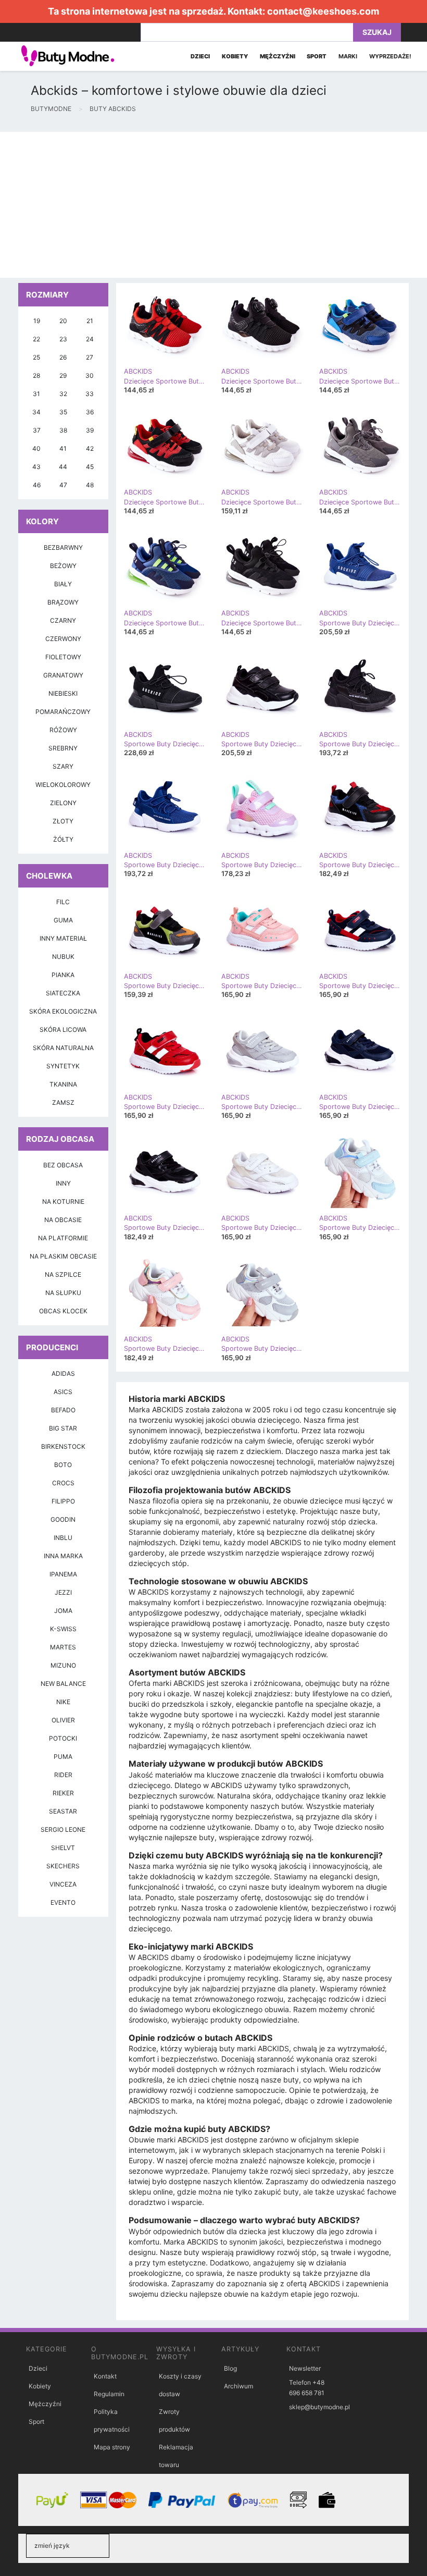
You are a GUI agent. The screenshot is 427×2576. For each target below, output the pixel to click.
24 (90, 339)
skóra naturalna (63, 1048)
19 (37, 321)
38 (63, 430)
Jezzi (63, 1592)
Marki (348, 56)
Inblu (63, 1538)
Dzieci (38, 2368)
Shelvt (63, 1848)
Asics (63, 1392)
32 (63, 394)
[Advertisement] (213, 205)
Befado (63, 1410)
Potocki (63, 1738)
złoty (63, 821)
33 (90, 394)
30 (90, 375)
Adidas (63, 1373)
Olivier (63, 1720)
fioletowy (63, 657)
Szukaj (377, 32)
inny (63, 1183)
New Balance (63, 1684)
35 (63, 412)
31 (36, 394)
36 (90, 412)
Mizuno (63, 1665)
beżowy (63, 566)
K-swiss (63, 1629)
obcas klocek (63, 1311)
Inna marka (63, 1556)
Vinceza (63, 1884)
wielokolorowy (63, 785)
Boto (63, 1465)
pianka (63, 975)
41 (63, 448)
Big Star (63, 1428)
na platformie (63, 1238)
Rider (63, 1775)
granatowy (63, 675)
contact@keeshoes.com (323, 11)
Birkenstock (63, 1446)
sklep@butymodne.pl (319, 2407)
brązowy (63, 602)
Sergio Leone (63, 1829)
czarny (63, 620)
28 (36, 375)
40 (36, 448)
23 (63, 339)
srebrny (63, 748)
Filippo (63, 1501)
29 (63, 375)
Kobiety (40, 2386)
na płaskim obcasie (63, 1256)
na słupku (63, 1293)
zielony (63, 803)
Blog (230, 2368)
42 (90, 448)
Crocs (63, 1483)
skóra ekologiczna (63, 1011)
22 (36, 339)
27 (90, 357)
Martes (63, 1647)
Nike (63, 1702)
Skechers (63, 1866)
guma (63, 920)
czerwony (63, 639)
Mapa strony (112, 2447)
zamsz (63, 1102)
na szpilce (63, 1274)
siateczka (63, 993)
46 (37, 485)
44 (63, 467)
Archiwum (238, 2386)
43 (36, 467)
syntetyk (63, 1066)
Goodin (63, 1519)
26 (63, 357)
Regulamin (109, 2394)
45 (90, 467)
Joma (63, 1611)
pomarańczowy (63, 712)
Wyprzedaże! (390, 56)
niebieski (63, 693)
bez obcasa (63, 1165)
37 (37, 430)
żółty (63, 839)
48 (90, 485)
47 (63, 485)
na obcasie (63, 1220)
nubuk (63, 957)
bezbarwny (63, 547)
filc (63, 902)
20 (63, 321)
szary (63, 766)
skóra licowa (63, 1030)
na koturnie (63, 1201)
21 (90, 321)
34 (36, 412)
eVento (63, 1902)
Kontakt (105, 2376)
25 (36, 357)
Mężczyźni (45, 2404)
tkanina (63, 1084)
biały (63, 584)
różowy (63, 730)
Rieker (63, 1793)
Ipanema (63, 1574)
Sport (36, 2421)
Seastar (63, 1811)
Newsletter (305, 2368)
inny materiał (63, 938)
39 (90, 430)
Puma (63, 1757)
